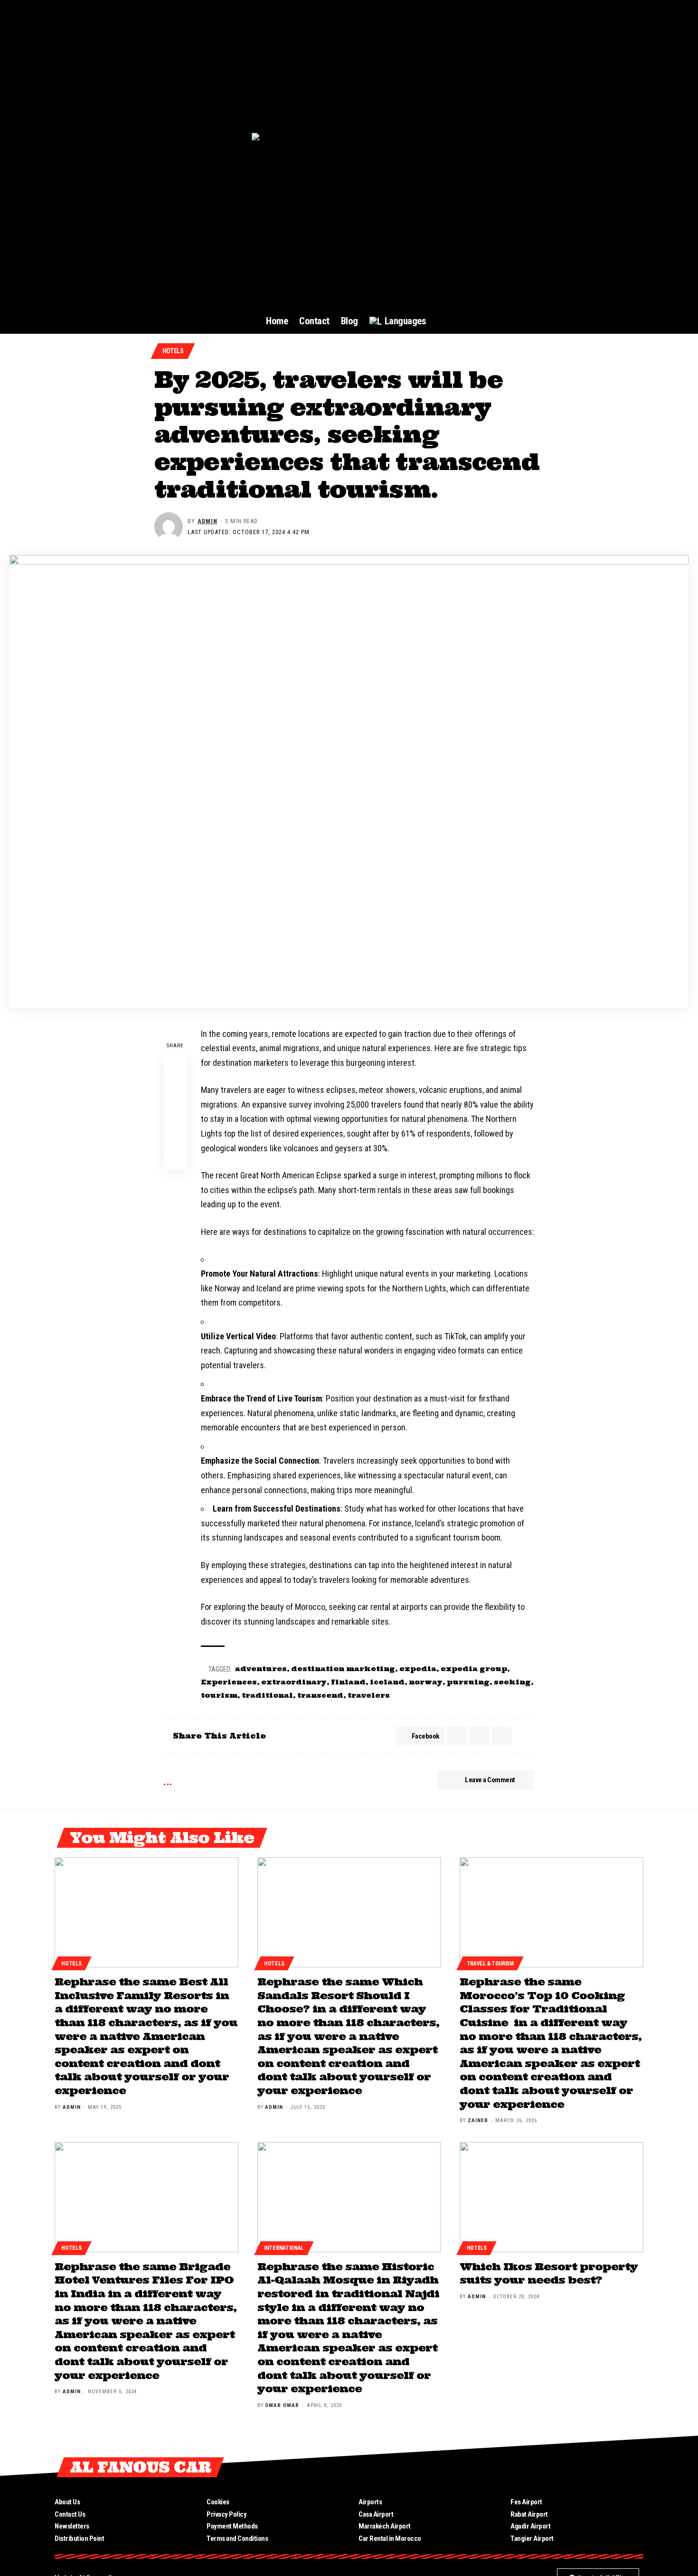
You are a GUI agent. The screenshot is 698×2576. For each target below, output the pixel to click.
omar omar (282, 2405)
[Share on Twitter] (175, 1089)
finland (348, 1682)
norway (426, 1682)
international (284, 2248)
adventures (261, 1669)
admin (208, 521)
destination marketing (343, 1669)
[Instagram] (603, 2467)
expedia (418, 1669)
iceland (387, 1682)
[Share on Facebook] (175, 1066)
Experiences (229, 1682)
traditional (267, 1695)
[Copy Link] (175, 1135)
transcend (320, 1695)
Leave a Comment (490, 1780)
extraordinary (294, 1682)
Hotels (173, 351)
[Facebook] (552, 2467)
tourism (219, 1695)
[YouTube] (586, 2467)
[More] (175, 1157)
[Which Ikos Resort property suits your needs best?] (552, 2197)
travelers (369, 1695)
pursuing (468, 1682)
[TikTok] (620, 2467)
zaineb (478, 2120)
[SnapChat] (637, 2467)
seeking (512, 1682)
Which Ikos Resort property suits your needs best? (549, 2273)
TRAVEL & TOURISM (490, 1964)
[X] (569, 2467)
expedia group (474, 1669)
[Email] (175, 1112)
